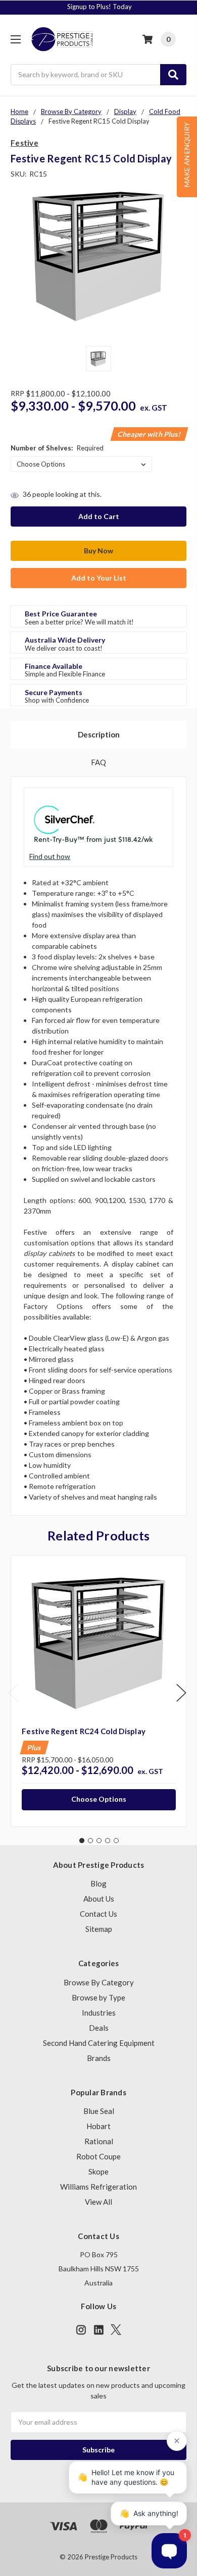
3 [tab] (99, 1841)
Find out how (50, 856)
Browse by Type (98, 1997)
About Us (99, 1899)
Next (181, 1693)
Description (99, 734)
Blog (98, 1883)
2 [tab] (90, 1841)
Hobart (98, 2126)
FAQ (98, 762)
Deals (99, 2028)
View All (98, 2202)
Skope (98, 2171)
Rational (99, 2141)
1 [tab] (82, 1841)
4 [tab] (108, 1841)
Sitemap (99, 1929)
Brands (99, 2058)
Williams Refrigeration (98, 2187)
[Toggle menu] (15, 39)
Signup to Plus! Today (100, 7)
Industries (99, 2013)
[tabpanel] (98, 1691)
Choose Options (99, 1799)
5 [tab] (116, 1841)
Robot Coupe (98, 2156)
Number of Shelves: (57, 448)
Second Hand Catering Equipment (99, 2043)
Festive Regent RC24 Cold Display (84, 1731)
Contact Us (98, 1914)
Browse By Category (99, 1982)
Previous (13, 1693)
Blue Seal (99, 2111)
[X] (116, 2330)
